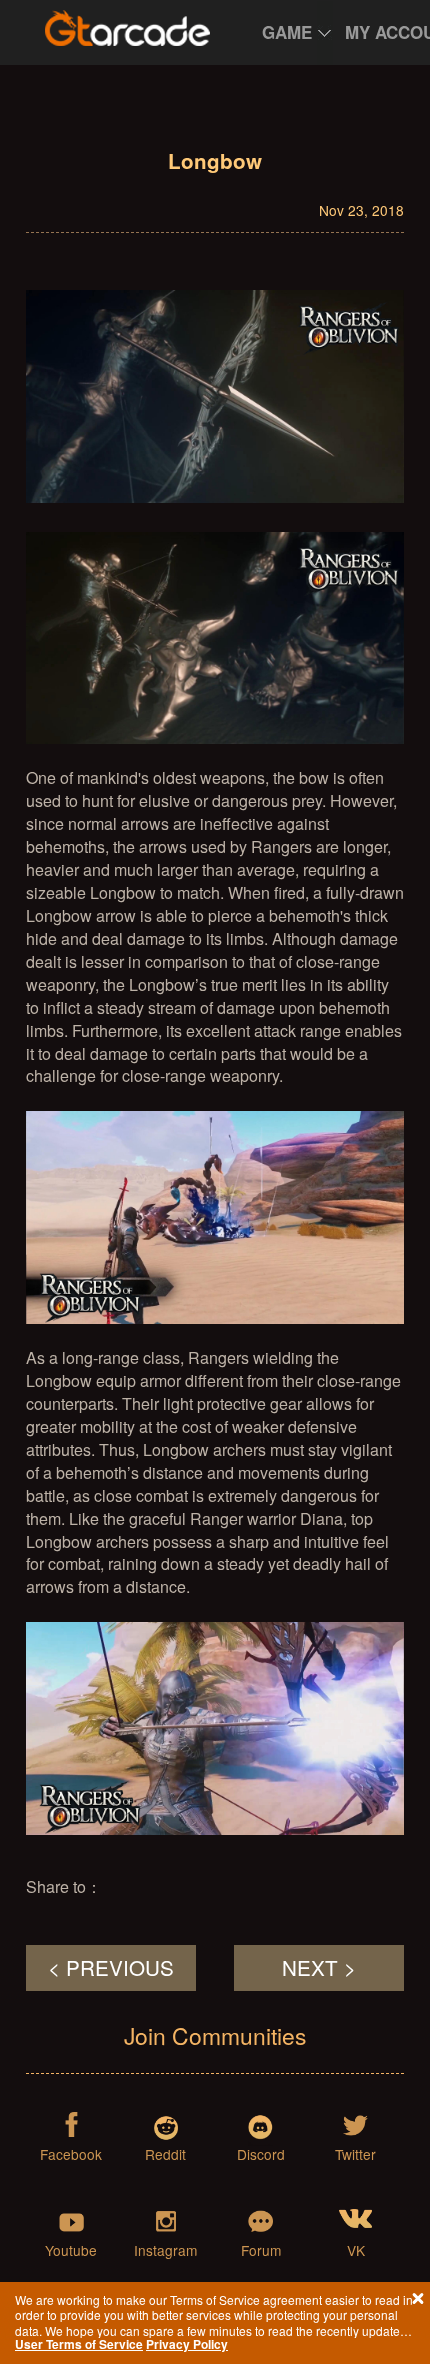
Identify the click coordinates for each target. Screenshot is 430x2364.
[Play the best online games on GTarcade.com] (128, 28)
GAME (287, 32)
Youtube (71, 2249)
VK (356, 2249)
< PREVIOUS (111, 1967)
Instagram (165, 2249)
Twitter (355, 2153)
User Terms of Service (79, 2344)
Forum (261, 2249)
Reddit (165, 2153)
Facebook (71, 2153)
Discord (261, 2153)
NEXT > (319, 1967)
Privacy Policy (187, 2344)
